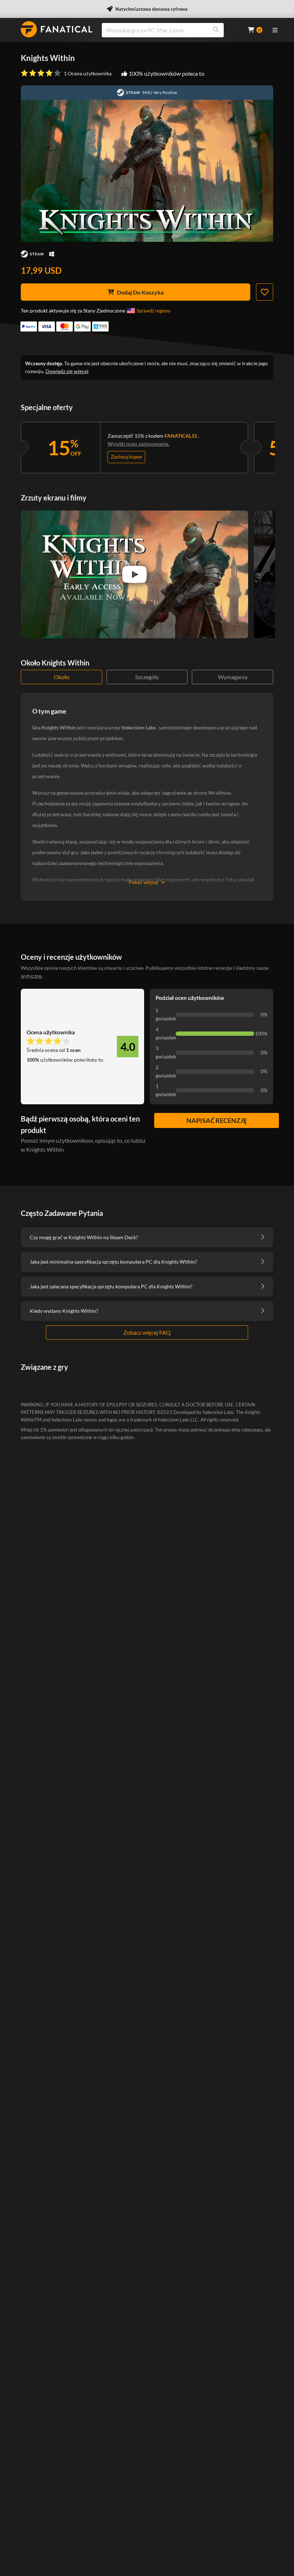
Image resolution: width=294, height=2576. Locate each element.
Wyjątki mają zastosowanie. (138, 444)
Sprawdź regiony (154, 311)
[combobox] (170, 30)
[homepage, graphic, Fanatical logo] (57, 29)
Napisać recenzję (217, 1120)
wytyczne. (32, 976)
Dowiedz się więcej (67, 371)
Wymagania (233, 677)
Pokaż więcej (143, 882)
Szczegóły (147, 677)
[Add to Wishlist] (265, 292)
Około (61, 677)
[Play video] (134, 574)
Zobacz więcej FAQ (147, 1332)
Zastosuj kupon (126, 457)
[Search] (216, 30)
